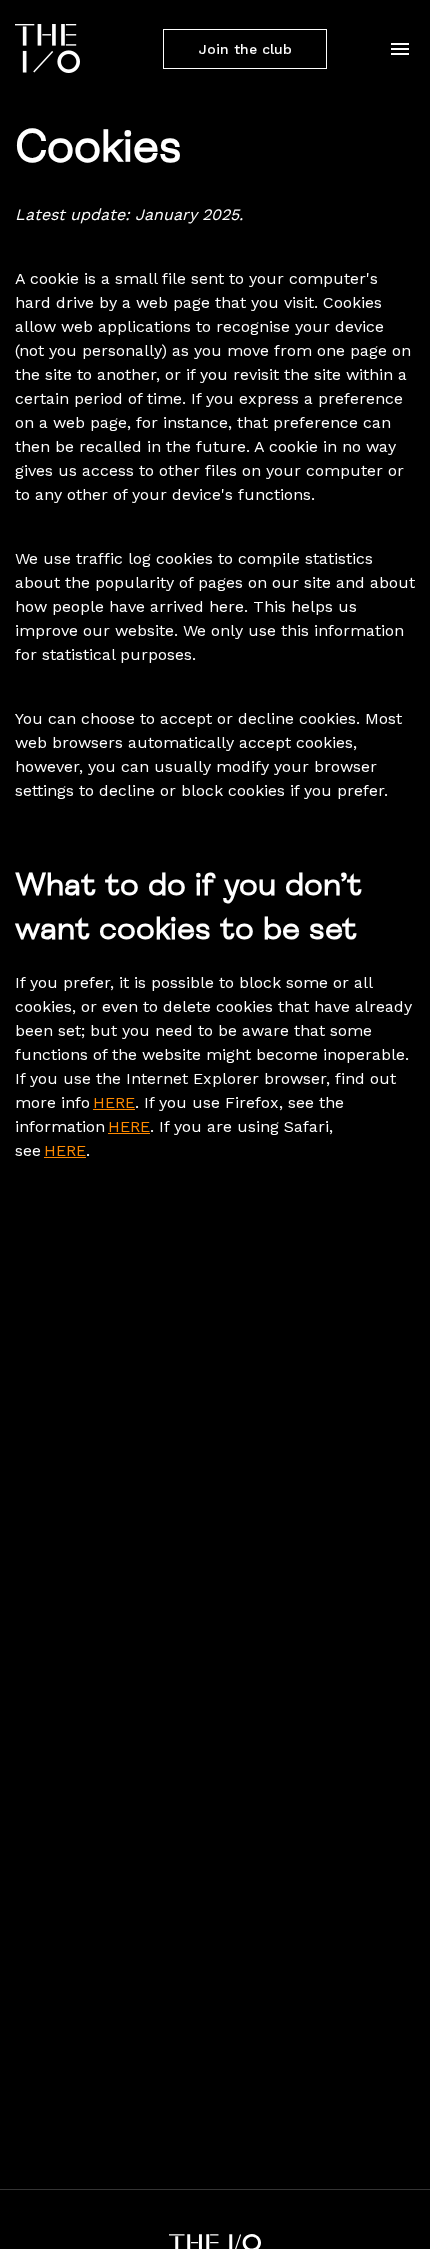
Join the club (245, 49)
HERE (114, 1102)
